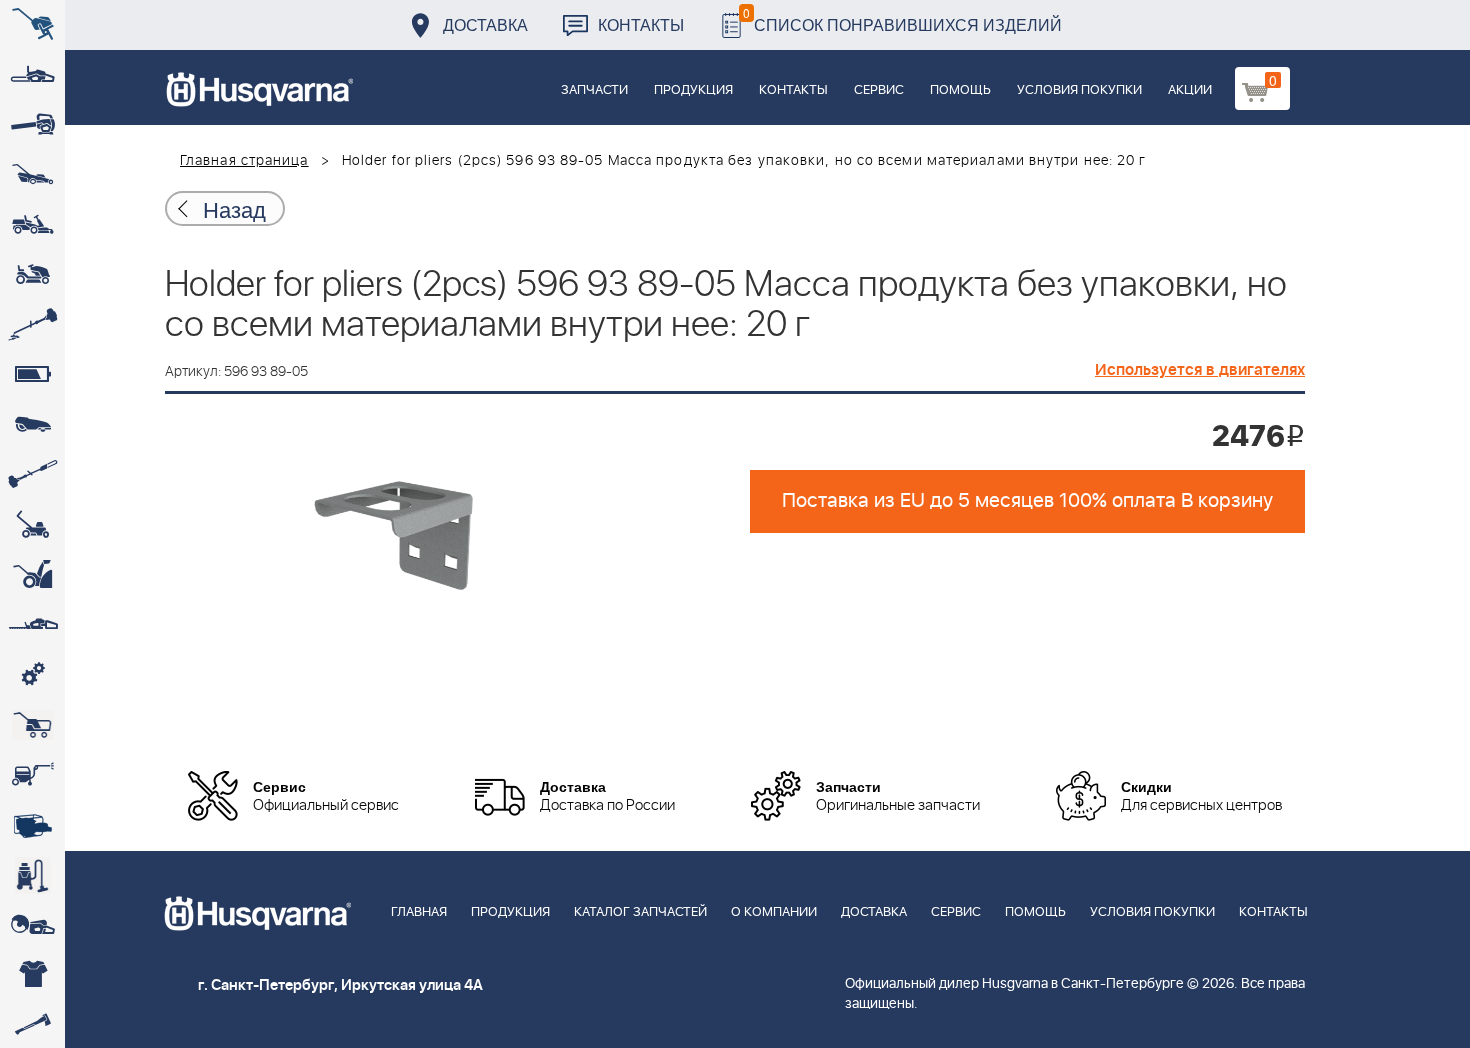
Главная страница (244, 161)
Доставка (485, 24)
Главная (419, 912)
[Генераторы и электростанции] (32, 725)
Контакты (641, 24)
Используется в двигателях (1200, 370)
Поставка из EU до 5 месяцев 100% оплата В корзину (1027, 501)
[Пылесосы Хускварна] (32, 875)
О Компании (774, 912)
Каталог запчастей (640, 912)
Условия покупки (1079, 90)
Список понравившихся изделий (902, 19)
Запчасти (594, 90)
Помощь (960, 90)
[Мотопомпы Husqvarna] (32, 825)
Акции (1190, 90)
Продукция (693, 90)
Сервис (879, 90)
